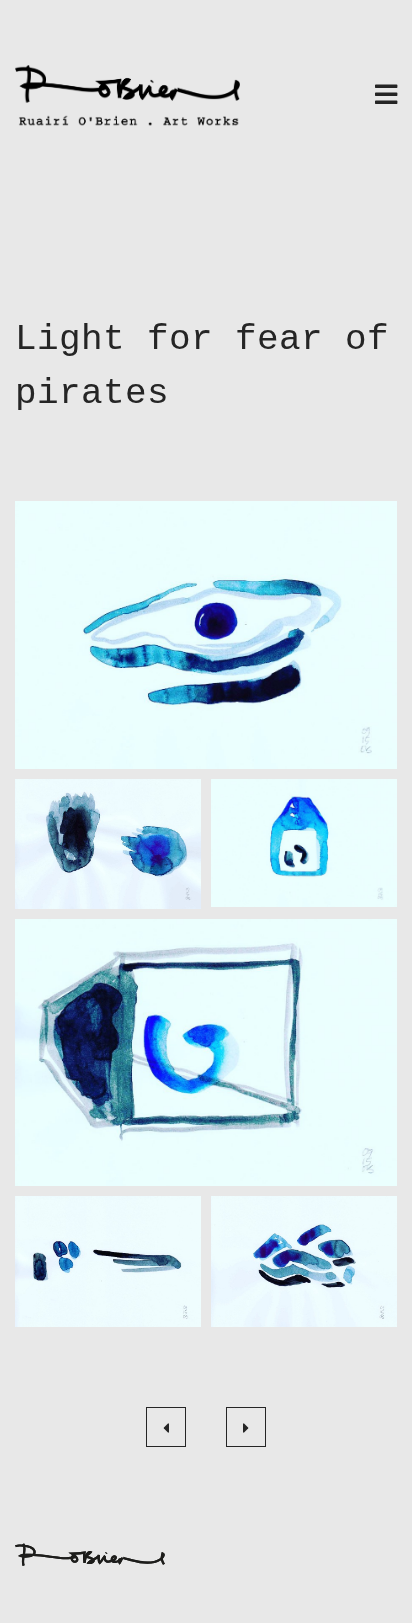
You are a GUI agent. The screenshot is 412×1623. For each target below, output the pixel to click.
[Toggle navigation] (386, 96)
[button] (206, 634)
